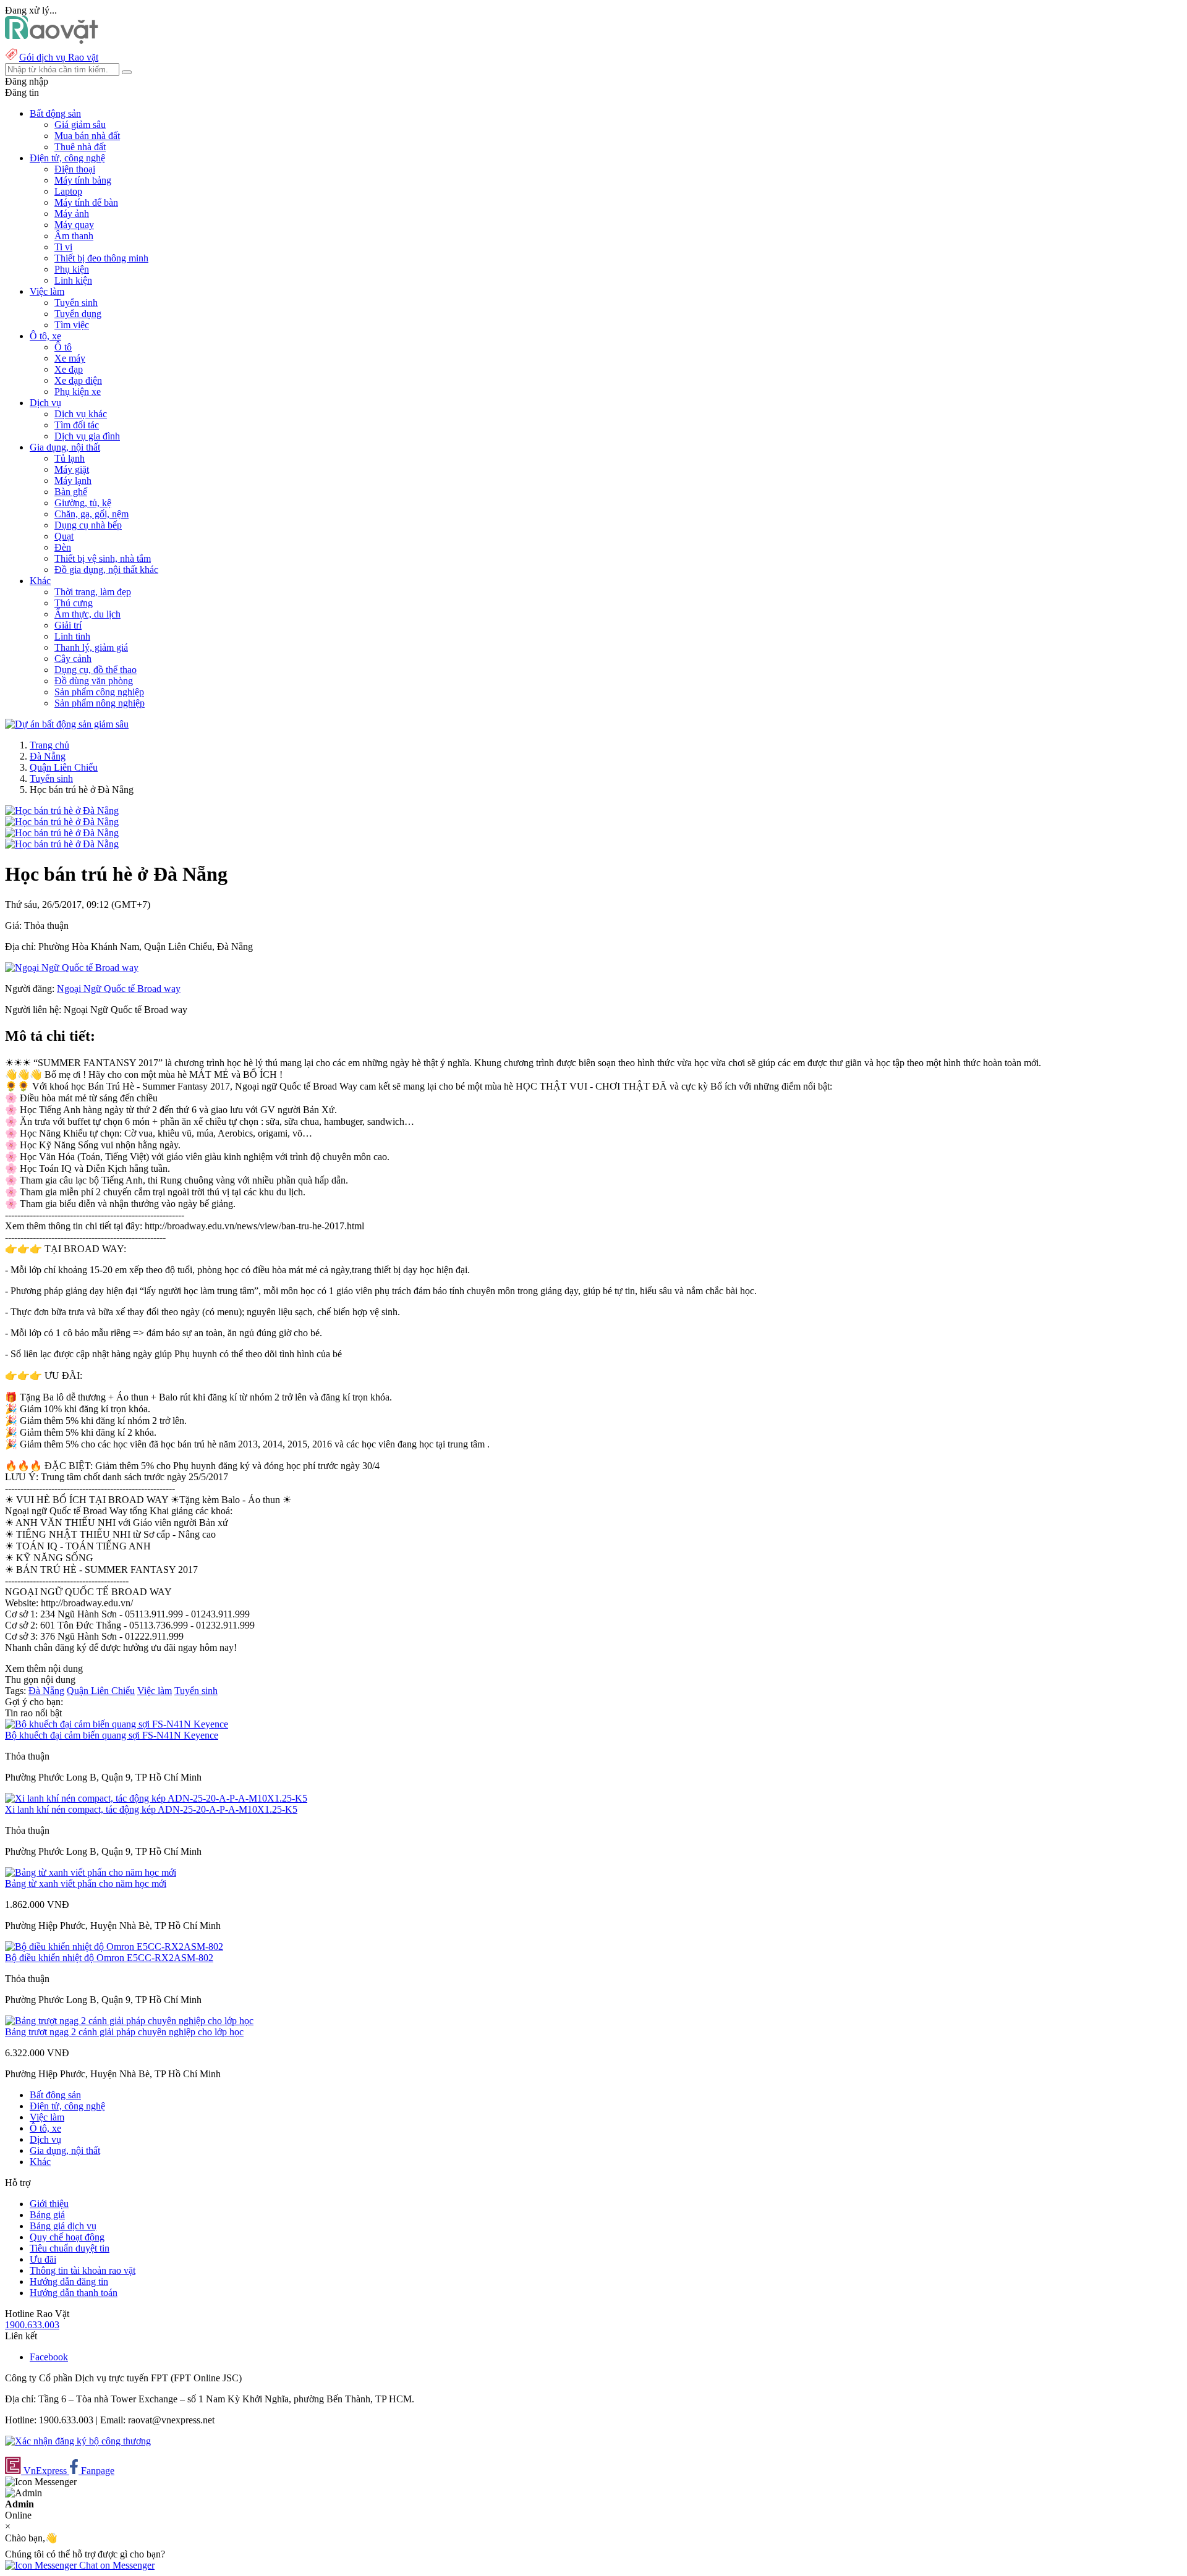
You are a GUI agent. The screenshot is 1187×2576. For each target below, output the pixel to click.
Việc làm (155, 1691)
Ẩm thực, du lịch (87, 614)
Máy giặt (72, 469)
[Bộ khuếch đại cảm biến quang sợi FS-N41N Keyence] (117, 1724)
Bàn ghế (71, 492)
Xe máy (70, 358)
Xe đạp (69, 369)
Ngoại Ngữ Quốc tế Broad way (119, 989)
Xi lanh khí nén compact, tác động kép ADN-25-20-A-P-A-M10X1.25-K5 (151, 1809)
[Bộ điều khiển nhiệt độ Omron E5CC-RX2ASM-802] (114, 1947)
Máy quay (74, 225)
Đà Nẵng (48, 756)
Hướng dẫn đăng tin (69, 2282)
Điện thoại (75, 169)
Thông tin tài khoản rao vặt (83, 2270)
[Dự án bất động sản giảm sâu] (67, 724)
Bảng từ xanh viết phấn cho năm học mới (86, 1883)
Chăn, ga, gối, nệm (91, 514)
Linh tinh (72, 636)
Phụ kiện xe (78, 392)
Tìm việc (72, 325)
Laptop (68, 191)
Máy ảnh (72, 214)
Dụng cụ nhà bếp (88, 525)
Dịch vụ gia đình (87, 436)
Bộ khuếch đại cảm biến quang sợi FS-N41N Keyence (112, 1735)
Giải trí (68, 625)
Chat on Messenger (116, 2565)
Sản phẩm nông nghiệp (100, 703)
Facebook (49, 2357)
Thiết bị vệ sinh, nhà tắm (103, 558)
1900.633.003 (32, 2325)
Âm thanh (74, 236)
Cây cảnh (73, 659)
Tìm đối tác (77, 425)
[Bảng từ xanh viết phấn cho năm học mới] (91, 1872)
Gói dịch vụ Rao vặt (59, 57)
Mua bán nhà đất (87, 136)
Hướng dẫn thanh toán (74, 2293)
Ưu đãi (43, 2259)
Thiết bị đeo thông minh (101, 258)
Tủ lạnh (70, 458)
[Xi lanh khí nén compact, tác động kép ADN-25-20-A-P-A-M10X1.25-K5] (156, 1798)
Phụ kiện (72, 269)
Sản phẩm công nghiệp (99, 692)
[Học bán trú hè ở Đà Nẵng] (62, 811)
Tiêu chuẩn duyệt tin (70, 2248)
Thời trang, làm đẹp (93, 592)
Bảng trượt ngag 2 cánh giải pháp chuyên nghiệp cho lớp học (124, 2032)
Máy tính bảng (83, 180)
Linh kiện (73, 280)
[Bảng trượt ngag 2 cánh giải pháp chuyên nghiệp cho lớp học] (129, 2021)
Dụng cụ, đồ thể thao (96, 670)
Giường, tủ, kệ (83, 503)
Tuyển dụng (78, 314)
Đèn (63, 547)
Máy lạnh (73, 481)
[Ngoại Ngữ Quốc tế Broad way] (72, 968)
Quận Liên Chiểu (64, 767)
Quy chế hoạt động (67, 2237)
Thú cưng (74, 603)
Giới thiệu (49, 2204)
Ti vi (63, 247)
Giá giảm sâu (80, 125)
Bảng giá (47, 2215)
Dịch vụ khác (81, 414)
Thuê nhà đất (80, 147)
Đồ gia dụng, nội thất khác (106, 570)
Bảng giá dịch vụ (63, 2226)
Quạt (64, 536)
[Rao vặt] (52, 40)
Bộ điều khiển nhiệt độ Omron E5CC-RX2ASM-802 (109, 1958)
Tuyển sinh (76, 303)
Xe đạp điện (78, 380)
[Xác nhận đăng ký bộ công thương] (78, 2441)
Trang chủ (49, 745)
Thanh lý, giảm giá (91, 647)
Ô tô (63, 347)
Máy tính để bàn (86, 202)
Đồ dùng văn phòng (94, 681)
